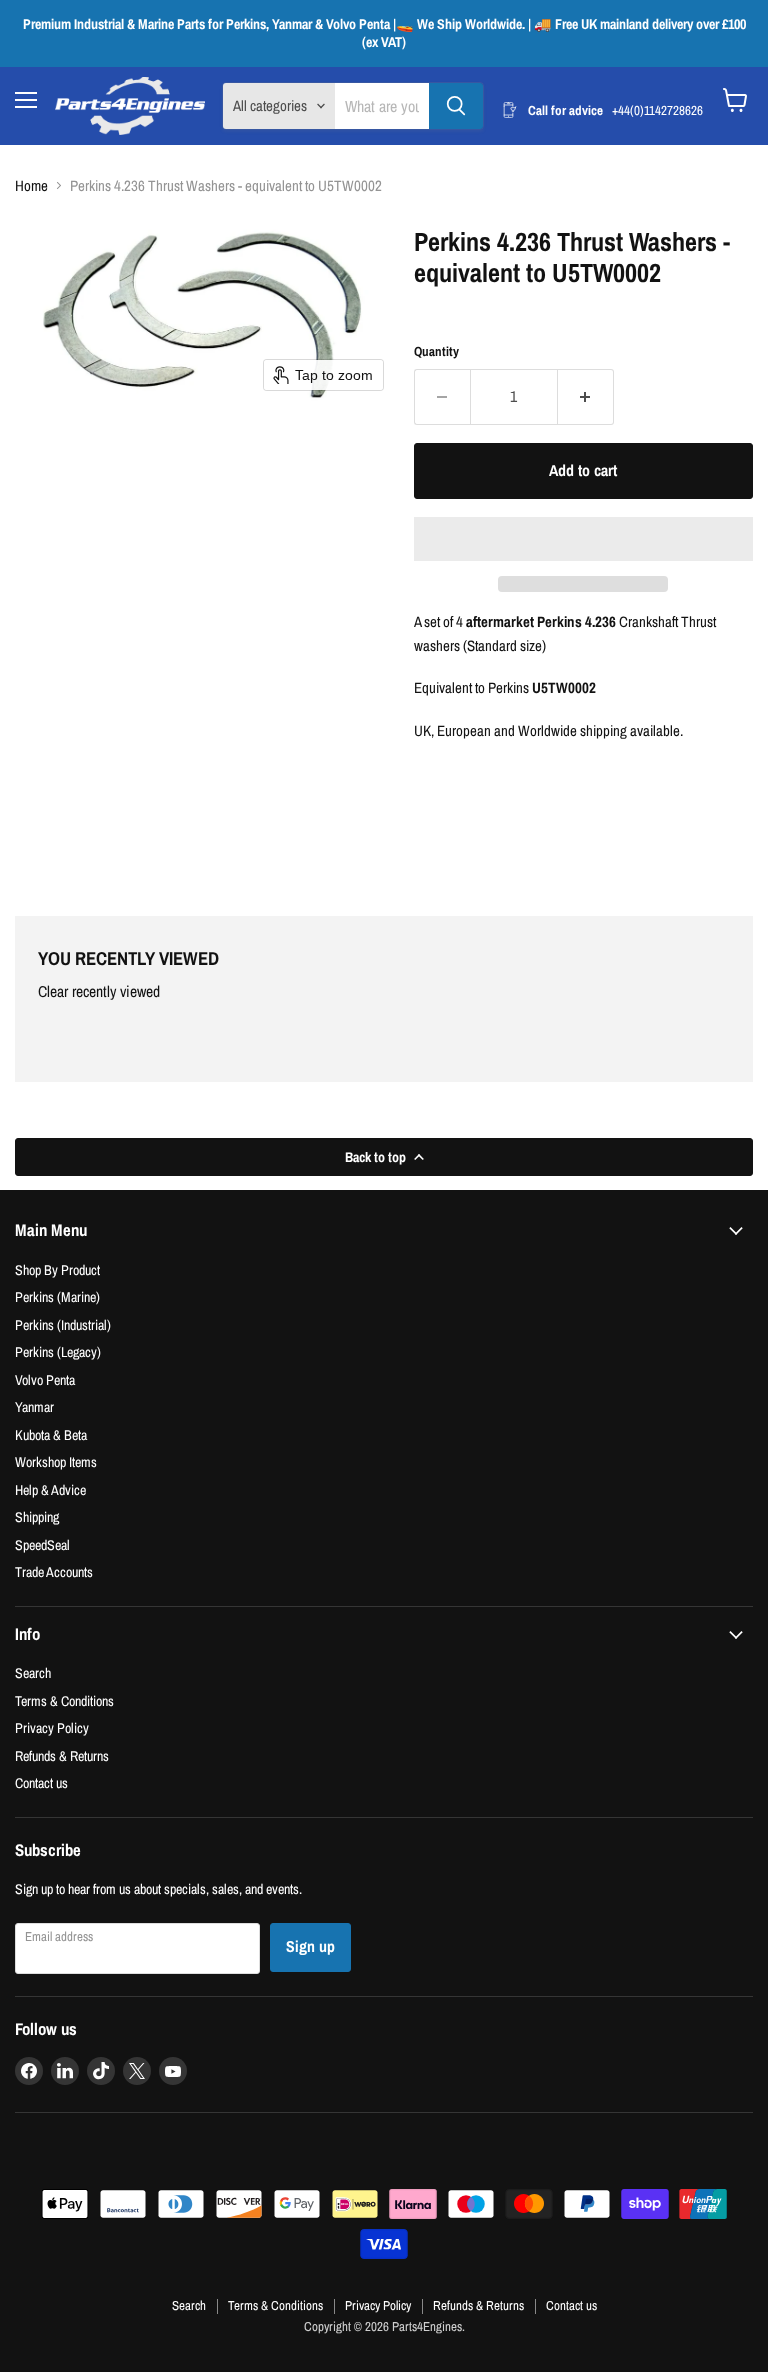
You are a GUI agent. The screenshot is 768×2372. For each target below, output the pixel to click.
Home (31, 185)
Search (33, 1672)
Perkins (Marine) (57, 1296)
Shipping (37, 1516)
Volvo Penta (45, 1379)
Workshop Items (56, 1461)
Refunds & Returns (62, 1755)
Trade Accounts (54, 1571)
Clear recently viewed (99, 992)
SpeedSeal (42, 1544)
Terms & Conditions (64, 1700)
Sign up (310, 1946)
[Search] (456, 106)
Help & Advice (50, 1489)
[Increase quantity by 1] (586, 397)
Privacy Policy (52, 1727)
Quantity (436, 351)
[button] (583, 539)
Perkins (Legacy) (58, 1351)
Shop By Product (57, 1269)
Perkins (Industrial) (63, 1324)
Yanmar (34, 1406)
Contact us (41, 1782)
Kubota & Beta (51, 1434)
